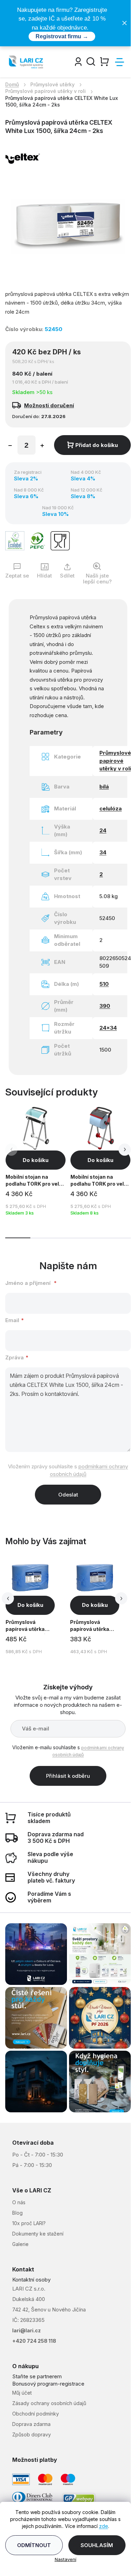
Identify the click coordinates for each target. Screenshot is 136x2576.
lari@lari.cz (27, 2330)
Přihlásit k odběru (68, 1776)
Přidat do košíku (97, 445)
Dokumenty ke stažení (38, 2234)
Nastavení (66, 2559)
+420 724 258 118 (34, 2341)
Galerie (20, 2244)
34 (103, 852)
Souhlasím (97, 2545)
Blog (17, 2213)
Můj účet (22, 2393)
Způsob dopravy (32, 2434)
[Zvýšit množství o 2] (42, 446)
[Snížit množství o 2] (10, 446)
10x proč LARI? (29, 2223)
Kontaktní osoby (31, 2280)
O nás (19, 2202)
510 (104, 984)
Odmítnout (34, 2545)
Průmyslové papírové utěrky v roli (115, 761)
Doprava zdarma (31, 2424)
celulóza (111, 808)
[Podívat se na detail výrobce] (23, 158)
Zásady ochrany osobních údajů (49, 2403)
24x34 (108, 1028)
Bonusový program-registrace (48, 2384)
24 (103, 830)
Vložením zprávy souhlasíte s (68, 1470)
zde (104, 2526)
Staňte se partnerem (37, 2376)
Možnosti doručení (49, 405)
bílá (104, 787)
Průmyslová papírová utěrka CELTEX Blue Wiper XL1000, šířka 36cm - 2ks (30, 1627)
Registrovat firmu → (62, 36)
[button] (125, 1150)
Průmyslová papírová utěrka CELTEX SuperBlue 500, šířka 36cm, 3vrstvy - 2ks (94, 1627)
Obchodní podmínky (36, 2414)
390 (105, 1006)
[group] (37, 1607)
